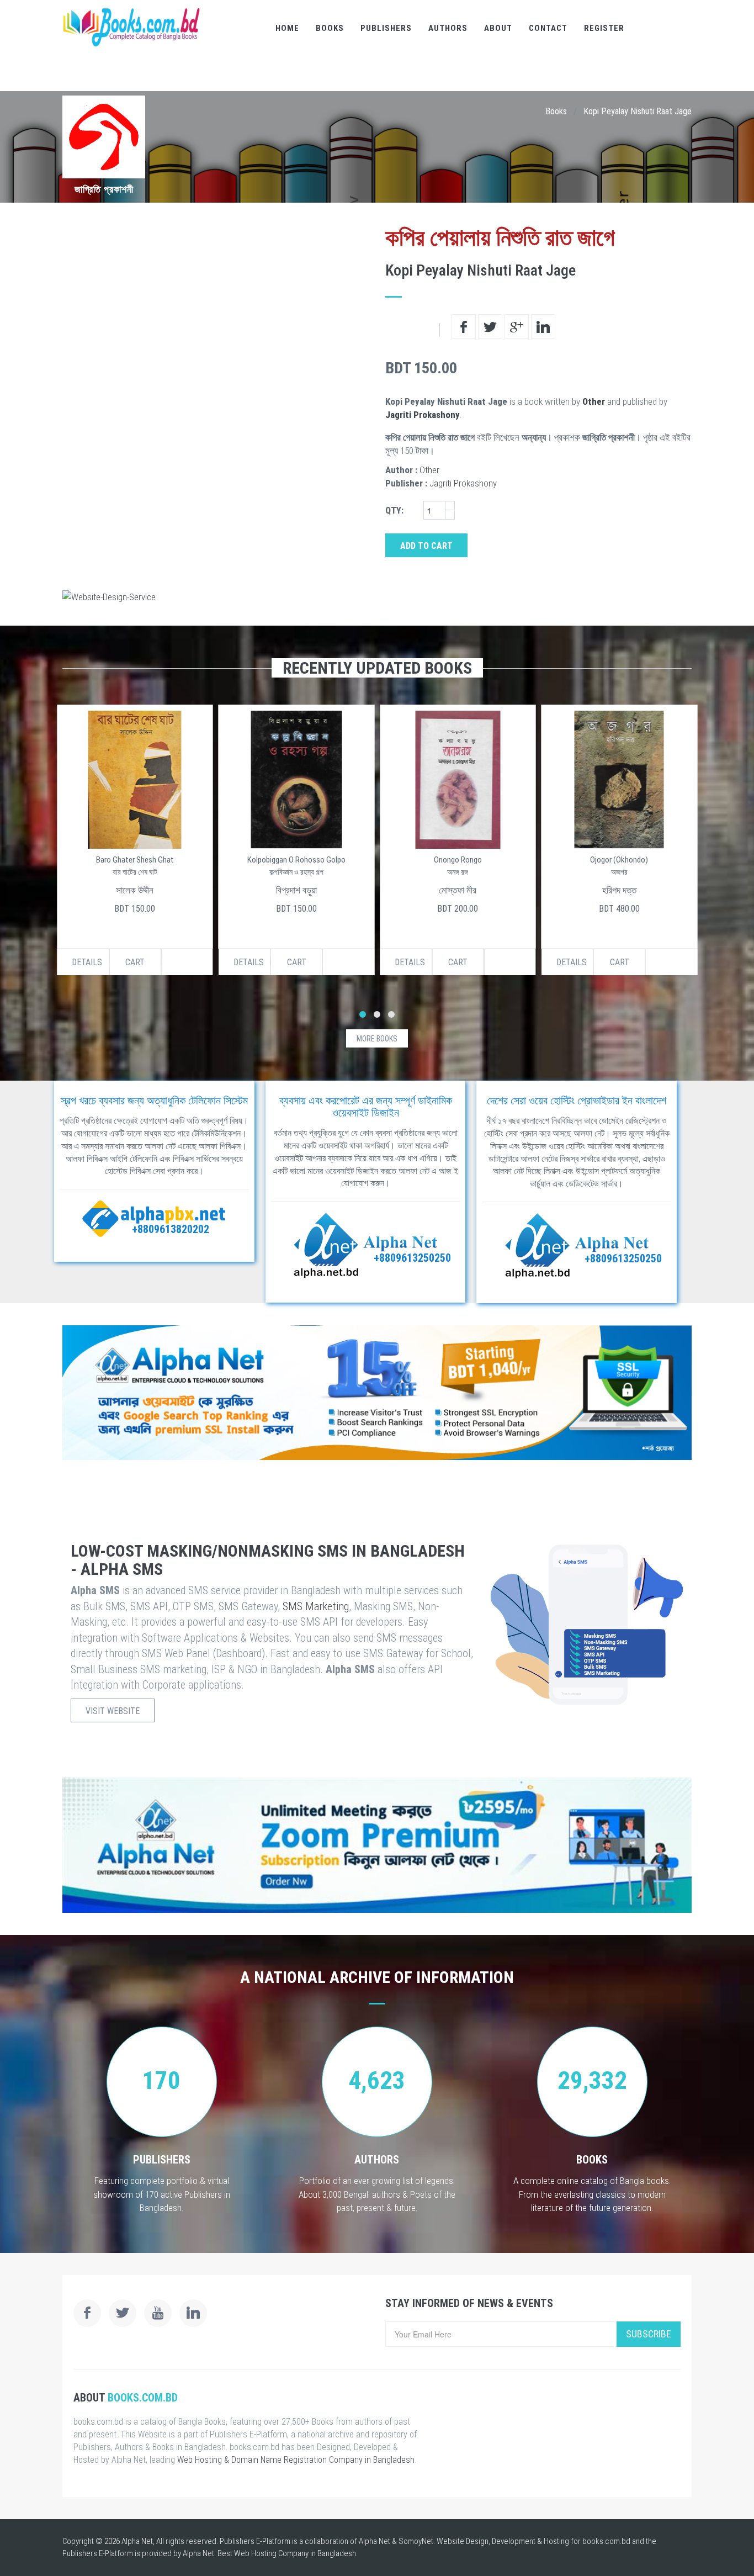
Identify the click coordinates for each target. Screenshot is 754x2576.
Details (87, 962)
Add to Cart (426, 546)
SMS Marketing (316, 1606)
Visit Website (113, 1711)
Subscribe (649, 2334)
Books (330, 28)
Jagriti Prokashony (423, 415)
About (498, 28)
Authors (448, 28)
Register (604, 28)
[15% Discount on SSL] (377, 1393)
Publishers (386, 28)
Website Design (463, 2541)
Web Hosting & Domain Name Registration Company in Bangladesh (296, 2460)
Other (594, 401)
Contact (548, 28)
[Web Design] (377, 597)
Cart (135, 962)
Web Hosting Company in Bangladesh (295, 2553)
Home (287, 28)
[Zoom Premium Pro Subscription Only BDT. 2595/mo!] (377, 1845)
